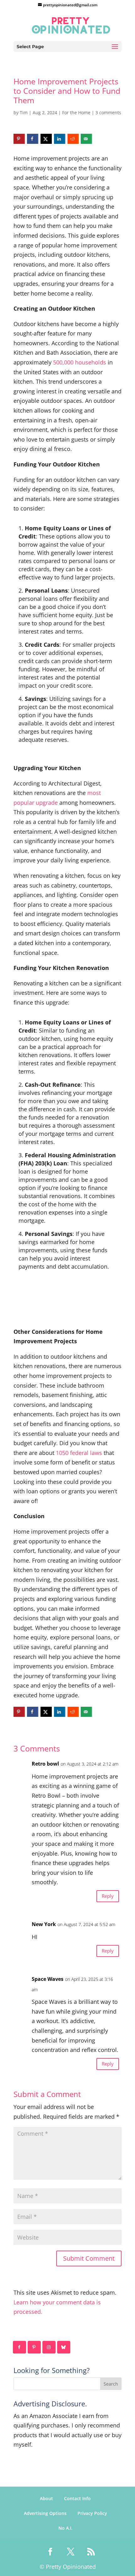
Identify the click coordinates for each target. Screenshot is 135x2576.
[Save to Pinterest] (19, 139)
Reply (108, 1896)
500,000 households (80, 362)
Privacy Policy (92, 2513)
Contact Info (77, 2498)
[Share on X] (46, 139)
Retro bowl (45, 1764)
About (46, 2498)
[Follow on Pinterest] (35, 2347)
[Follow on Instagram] (49, 2347)
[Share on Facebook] (33, 139)
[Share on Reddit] (73, 139)
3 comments (108, 113)
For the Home (76, 113)
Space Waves (48, 1979)
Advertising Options (45, 2513)
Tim (24, 113)
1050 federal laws (79, 1453)
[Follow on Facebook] (20, 2347)
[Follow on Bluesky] (64, 2347)
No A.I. (65, 2528)
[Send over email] (86, 139)
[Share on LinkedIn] (60, 139)
